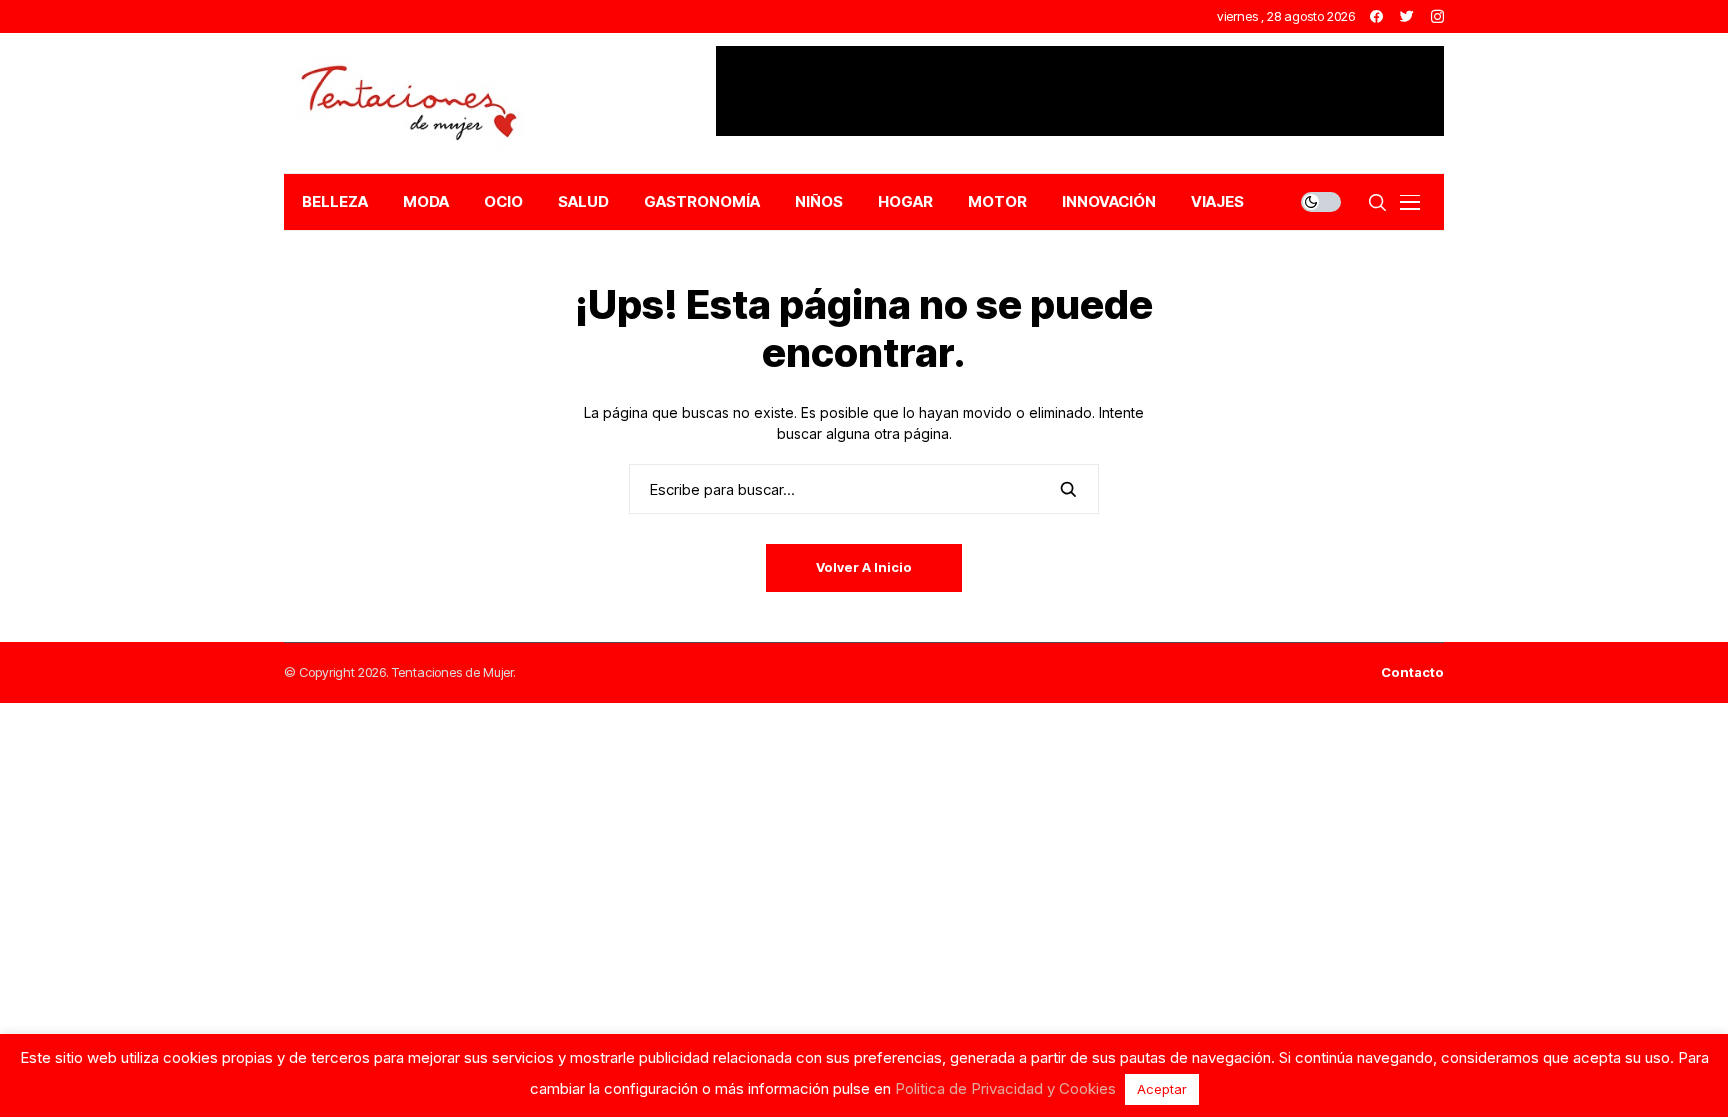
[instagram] (1437, 16)
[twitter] (1407, 16)
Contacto (1412, 672)
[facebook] (1376, 16)
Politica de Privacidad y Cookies (1005, 1088)
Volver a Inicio (864, 567)
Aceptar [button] (1162, 1089)
